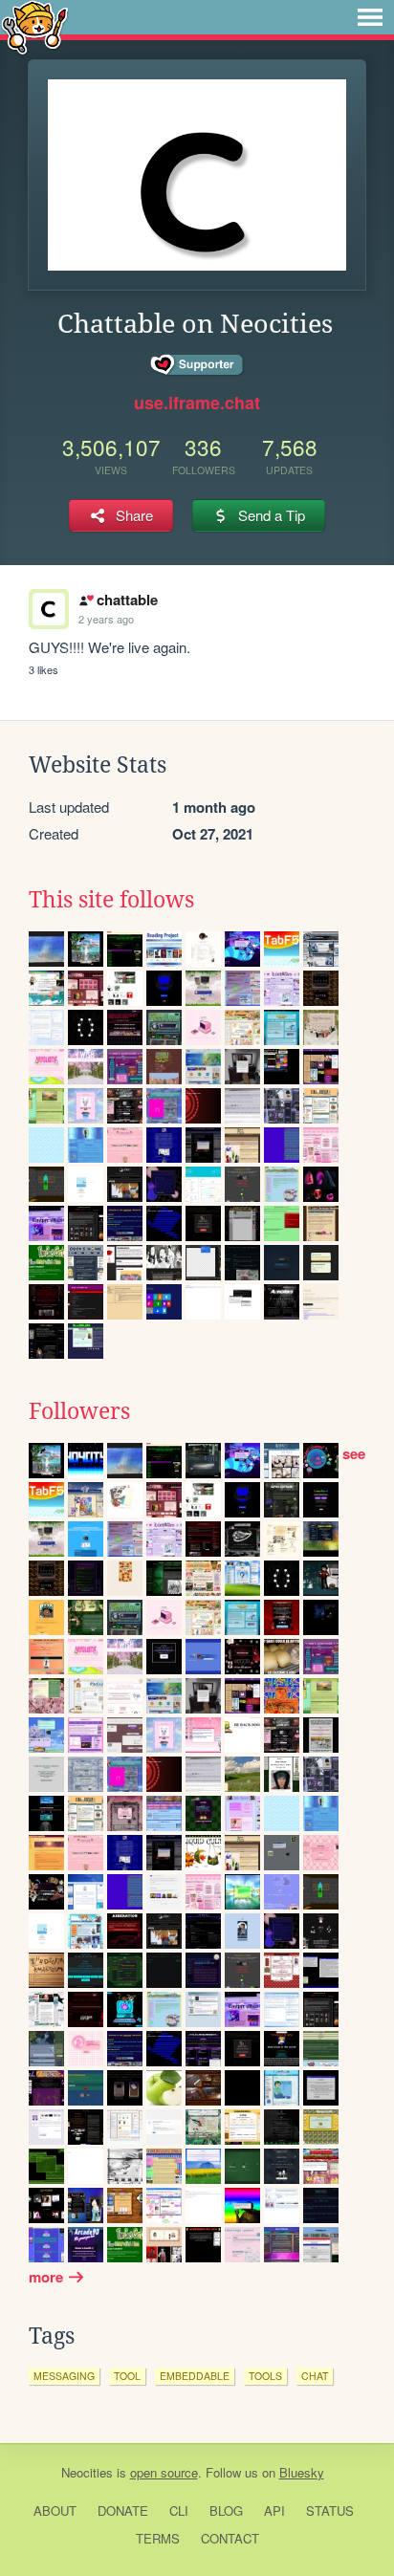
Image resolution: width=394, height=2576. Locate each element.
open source (164, 2472)
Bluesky (302, 2472)
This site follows (111, 900)
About (55, 2511)
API (274, 2511)
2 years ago (106, 619)
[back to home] (35, 26)
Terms (158, 2538)
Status (330, 2511)
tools (265, 2376)
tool (127, 2376)
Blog (226, 2511)
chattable (127, 600)
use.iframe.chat (197, 403)
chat (315, 2376)
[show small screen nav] (370, 17)
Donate (123, 2511)
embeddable (195, 2376)
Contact (230, 2538)
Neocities (87, 2472)
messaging (64, 2376)
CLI (179, 2511)
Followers (79, 1411)
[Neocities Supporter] (197, 365)
